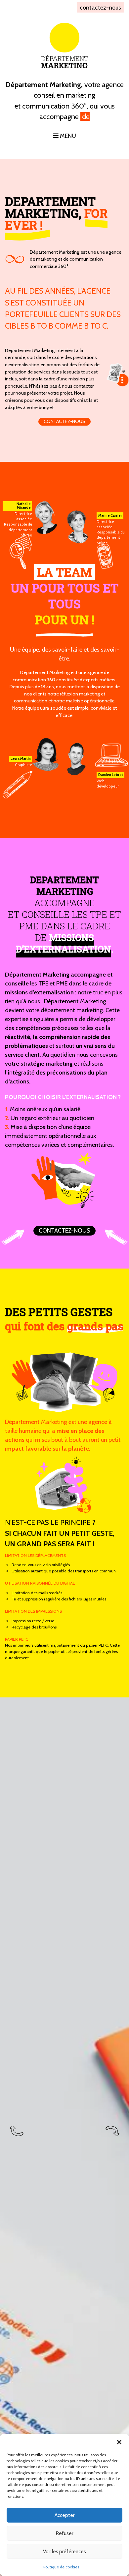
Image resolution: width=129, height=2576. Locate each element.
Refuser (64, 2533)
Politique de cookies (61, 2567)
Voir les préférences (64, 2552)
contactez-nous (100, 7)
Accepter (64, 2515)
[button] (119, 2442)
